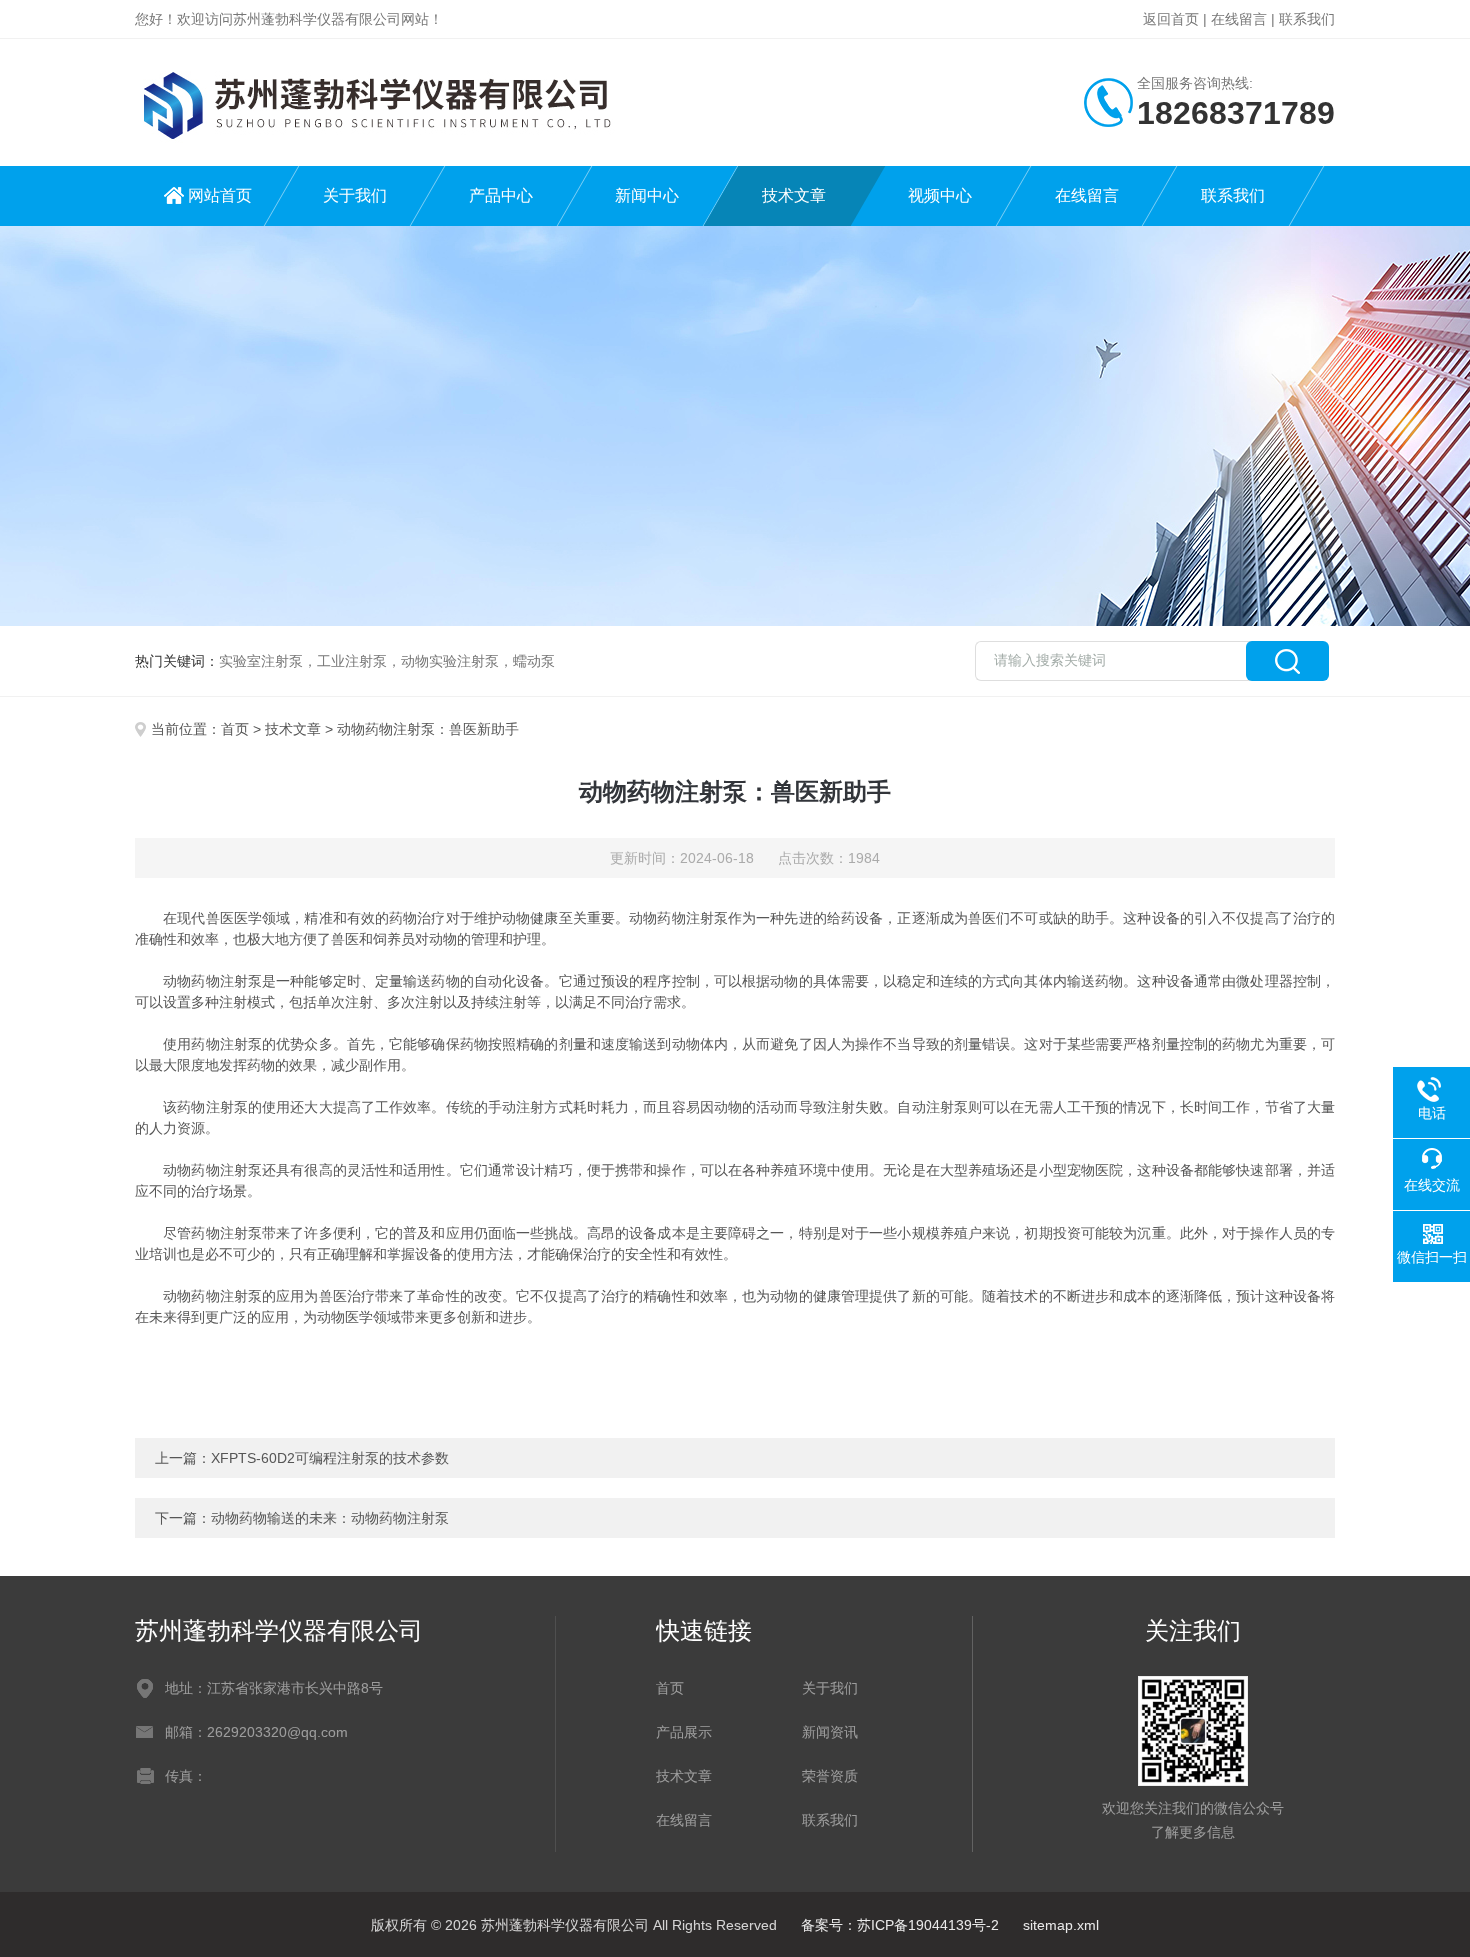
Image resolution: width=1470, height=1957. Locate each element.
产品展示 (684, 1732)
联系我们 (1307, 19)
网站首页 (220, 195)
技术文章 (794, 195)
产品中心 (501, 195)
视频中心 (940, 195)
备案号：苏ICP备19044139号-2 (900, 1925)
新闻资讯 (830, 1732)
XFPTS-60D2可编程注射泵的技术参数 (330, 1458)
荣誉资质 (830, 1776)
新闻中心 (647, 195)
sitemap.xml (1061, 1925)
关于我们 (355, 195)
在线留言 (1239, 19)
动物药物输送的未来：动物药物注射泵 (330, 1518)
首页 (235, 729)
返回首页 (1171, 19)
